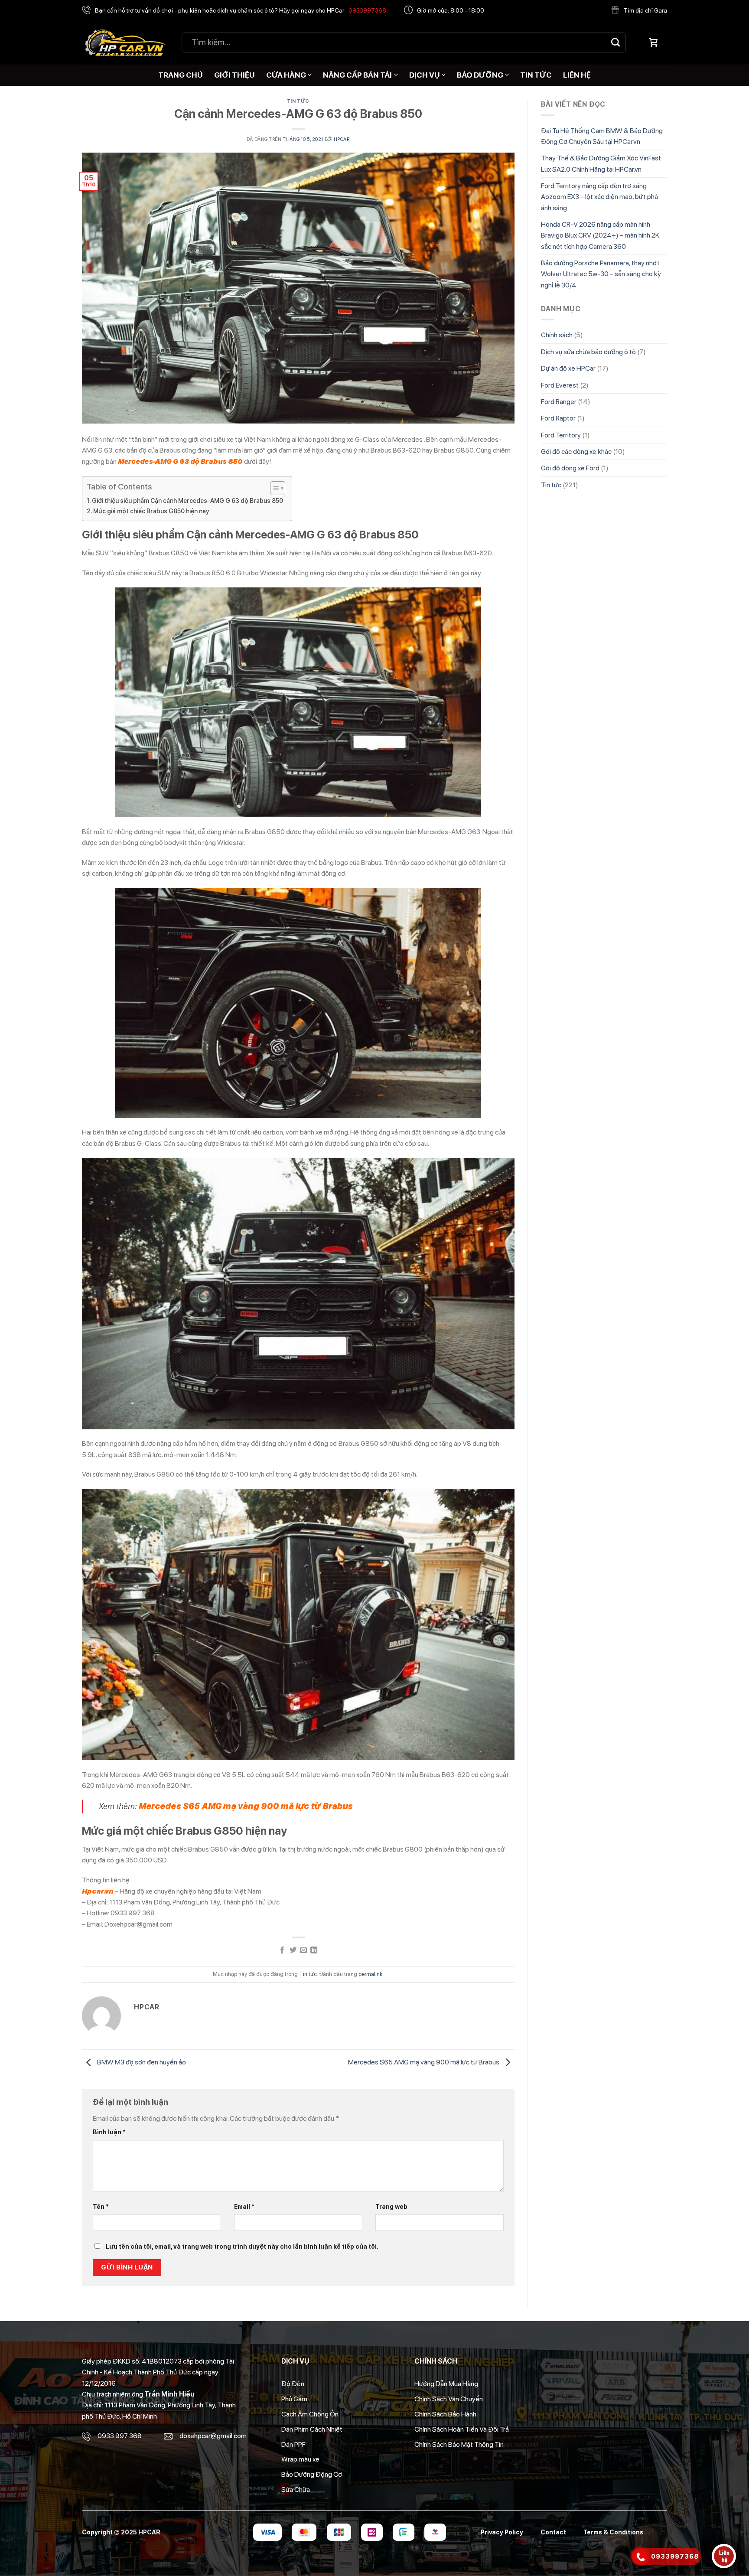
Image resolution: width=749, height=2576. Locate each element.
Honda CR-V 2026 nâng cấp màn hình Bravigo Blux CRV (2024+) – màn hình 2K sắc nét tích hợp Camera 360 (600, 235)
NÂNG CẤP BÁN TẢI (357, 75)
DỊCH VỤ (425, 75)
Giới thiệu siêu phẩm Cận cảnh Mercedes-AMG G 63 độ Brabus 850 (187, 501)
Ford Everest (560, 385)
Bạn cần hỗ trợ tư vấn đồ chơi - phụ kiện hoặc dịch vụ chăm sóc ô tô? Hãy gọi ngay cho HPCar (241, 10)
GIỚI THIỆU (234, 75)
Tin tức (298, 101)
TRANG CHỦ (181, 75)
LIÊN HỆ (577, 75)
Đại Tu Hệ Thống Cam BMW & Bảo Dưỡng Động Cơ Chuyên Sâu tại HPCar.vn (602, 136)
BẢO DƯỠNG (480, 75)
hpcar (342, 139)
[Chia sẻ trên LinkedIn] (314, 1951)
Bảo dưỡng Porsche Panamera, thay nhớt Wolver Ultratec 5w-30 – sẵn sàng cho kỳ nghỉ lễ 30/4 (601, 274)
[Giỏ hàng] (653, 42)
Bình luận (109, 2132)
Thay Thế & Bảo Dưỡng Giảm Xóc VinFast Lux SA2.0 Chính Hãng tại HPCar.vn (601, 163)
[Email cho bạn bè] (303, 1951)
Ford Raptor (558, 418)
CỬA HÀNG (286, 75)
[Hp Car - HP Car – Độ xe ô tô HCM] (125, 43)
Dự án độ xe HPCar (568, 368)
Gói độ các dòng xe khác (576, 452)
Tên (101, 2206)
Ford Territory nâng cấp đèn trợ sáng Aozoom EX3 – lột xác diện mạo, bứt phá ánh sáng (599, 197)
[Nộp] (615, 42)
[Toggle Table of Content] (273, 488)
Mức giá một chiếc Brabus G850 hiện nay (151, 511)
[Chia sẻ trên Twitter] (293, 1951)
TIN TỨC (536, 75)
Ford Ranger (559, 402)
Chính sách (557, 335)
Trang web (391, 2206)
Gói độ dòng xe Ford (570, 468)
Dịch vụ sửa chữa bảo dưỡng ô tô (588, 352)
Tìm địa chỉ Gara (645, 10)
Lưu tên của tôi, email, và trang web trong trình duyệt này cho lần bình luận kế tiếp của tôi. (242, 2246)
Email (244, 2206)
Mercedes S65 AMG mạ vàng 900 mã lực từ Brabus (424, 2062)
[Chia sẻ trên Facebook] (282, 1951)
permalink (370, 1974)
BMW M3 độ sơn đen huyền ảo (141, 2062)
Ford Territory (561, 435)
